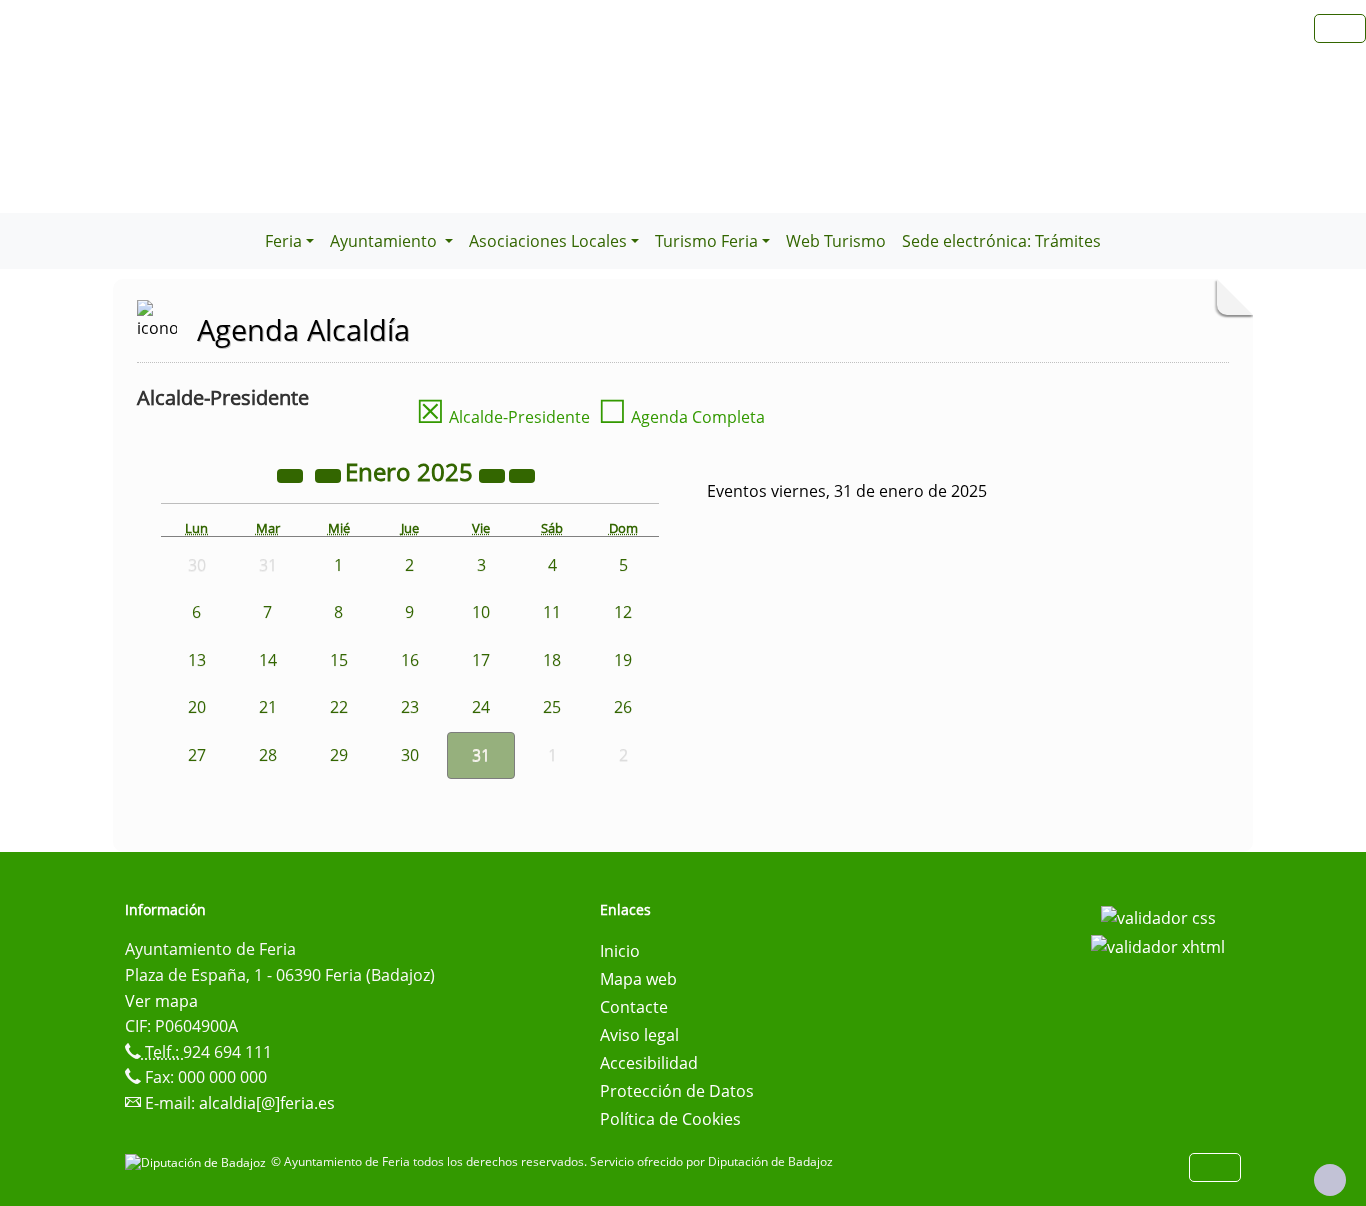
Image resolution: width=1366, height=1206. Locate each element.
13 (197, 660)
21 (268, 707)
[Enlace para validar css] (1158, 916)
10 (481, 612)
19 (623, 660)
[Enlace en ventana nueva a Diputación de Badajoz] (198, 1161)
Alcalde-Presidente (503, 417)
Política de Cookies (670, 1119)
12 (623, 612)
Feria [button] (283, 241)
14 (268, 660)
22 (339, 707)
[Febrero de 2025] (522, 475)
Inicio (620, 951)
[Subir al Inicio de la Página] (1330, 1180)
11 (552, 612)
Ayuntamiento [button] (385, 241)
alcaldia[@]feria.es (267, 1103)
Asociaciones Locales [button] (548, 241)
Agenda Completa (681, 417)
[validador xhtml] (1158, 946)
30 (410, 755)
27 (197, 755)
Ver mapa (161, 1001)
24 (481, 707)
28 (268, 755)
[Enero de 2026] (494, 475)
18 (552, 660)
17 (481, 660)
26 (623, 707)
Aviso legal (639, 1035)
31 (481, 755)
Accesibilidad (649, 1063)
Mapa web (638, 979)
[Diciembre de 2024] (330, 475)
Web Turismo (836, 241)
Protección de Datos (677, 1091)
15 (339, 660)
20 (197, 707)
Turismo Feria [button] (706, 241)
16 (410, 660)
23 (410, 707)
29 (339, 755)
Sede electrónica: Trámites (1001, 241)
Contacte (634, 1007)
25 (552, 707)
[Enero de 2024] (292, 475)
